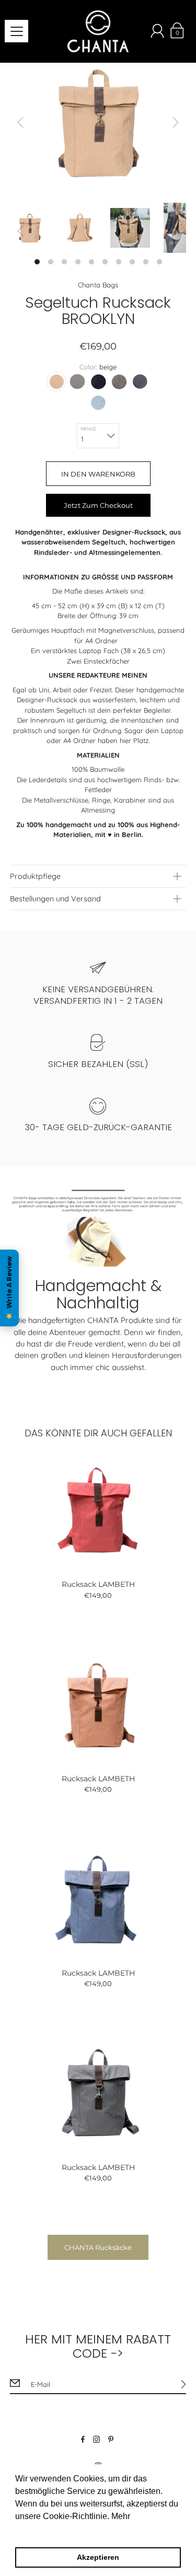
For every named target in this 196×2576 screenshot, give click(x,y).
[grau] (98, 402)
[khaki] (119, 381)
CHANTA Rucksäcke (98, 2247)
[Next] (176, 122)
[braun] (77, 381)
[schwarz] (98, 381)
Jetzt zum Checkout (98, 505)
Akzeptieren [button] (98, 2557)
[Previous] (20, 122)
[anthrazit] (140, 381)
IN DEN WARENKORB (98, 474)
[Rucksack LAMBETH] (98, 1510)
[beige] (56, 381)
